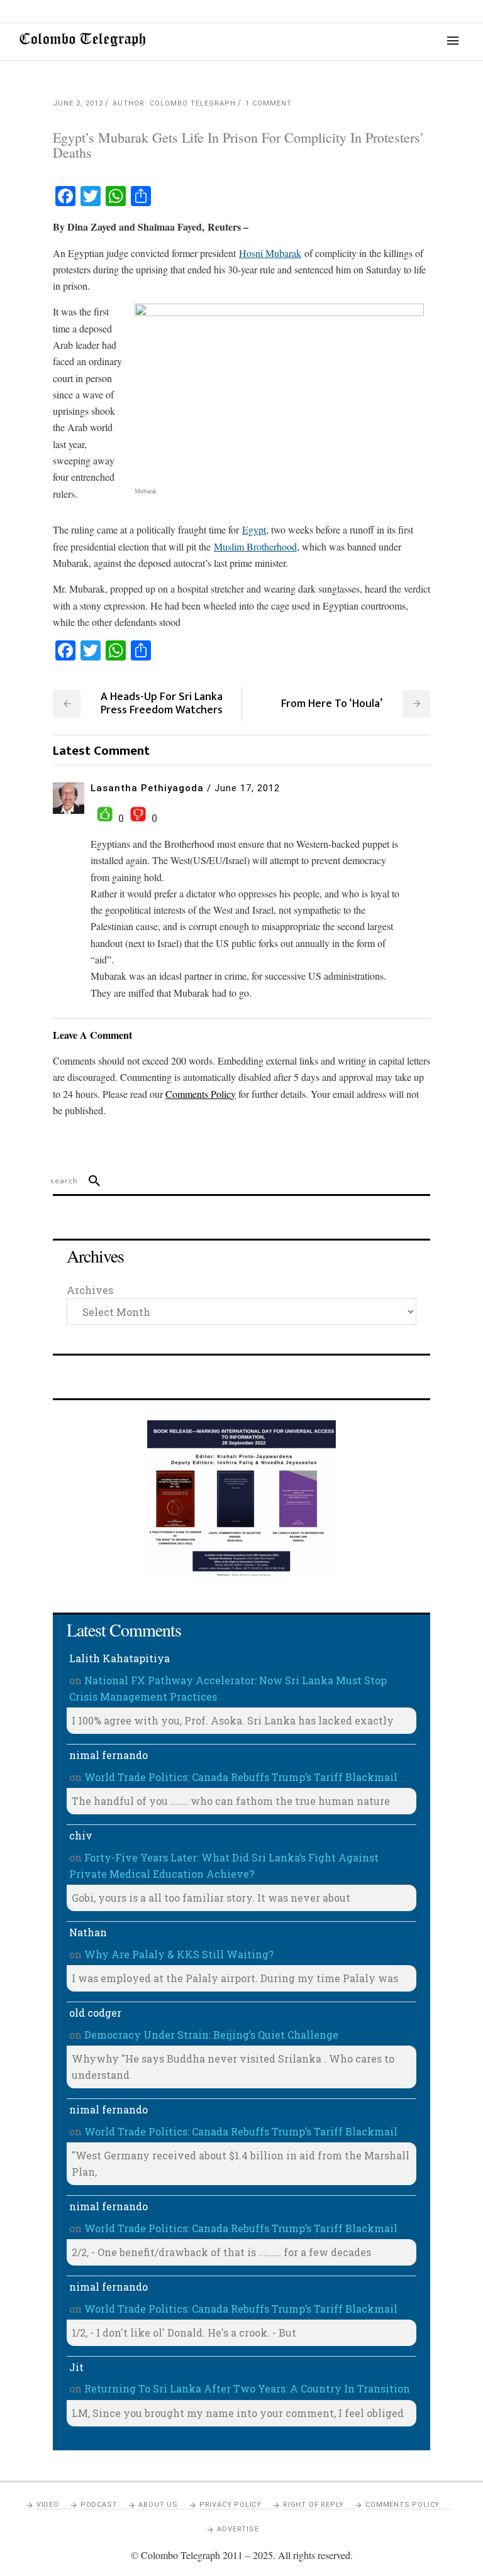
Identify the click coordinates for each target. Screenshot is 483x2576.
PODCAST (99, 2505)
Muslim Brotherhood (255, 546)
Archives (90, 1290)
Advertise (238, 2529)
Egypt (254, 529)
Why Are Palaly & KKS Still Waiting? (179, 1954)
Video (48, 2505)
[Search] (89, 1181)
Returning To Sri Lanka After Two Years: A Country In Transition (247, 2388)
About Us (158, 2505)
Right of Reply (314, 2505)
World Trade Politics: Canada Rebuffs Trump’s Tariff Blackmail (241, 1777)
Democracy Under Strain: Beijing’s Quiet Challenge (211, 2035)
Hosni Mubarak (270, 253)
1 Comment (269, 103)
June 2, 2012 (78, 103)
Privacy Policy (230, 2505)
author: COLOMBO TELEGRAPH (174, 103)
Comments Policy (402, 2505)
